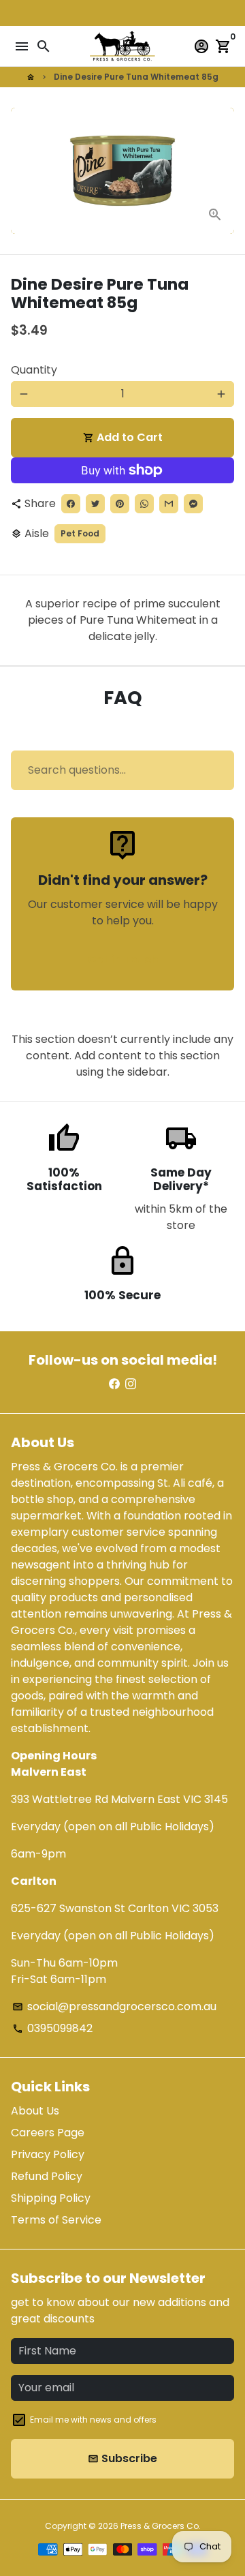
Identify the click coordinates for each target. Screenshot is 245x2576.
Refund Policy (47, 2176)
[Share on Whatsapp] (144, 504)
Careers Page (48, 2133)
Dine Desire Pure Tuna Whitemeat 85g (136, 77)
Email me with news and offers (93, 2420)
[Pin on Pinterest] (120, 504)
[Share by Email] (169, 504)
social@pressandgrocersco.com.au (114, 2006)
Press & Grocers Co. (161, 2526)
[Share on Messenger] (193, 504)
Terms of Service (56, 2220)
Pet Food (80, 533)
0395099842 (52, 2028)
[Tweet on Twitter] (95, 504)
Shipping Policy (51, 2198)
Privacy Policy (48, 2154)
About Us (35, 2111)
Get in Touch (123, 959)
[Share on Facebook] (71, 504)
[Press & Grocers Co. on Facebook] (114, 1384)
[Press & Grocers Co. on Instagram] (131, 1384)
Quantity (34, 370)
